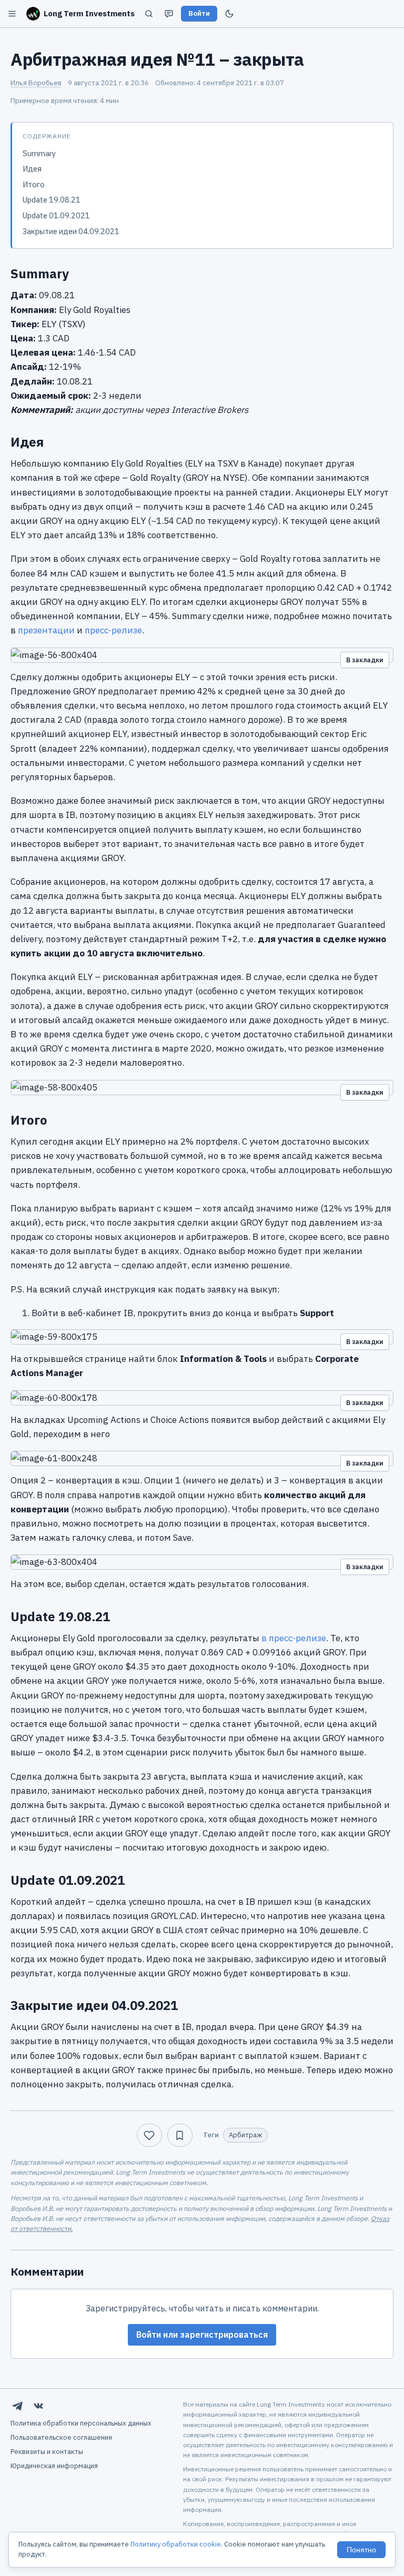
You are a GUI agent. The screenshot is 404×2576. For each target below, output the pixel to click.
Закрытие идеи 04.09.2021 (71, 231)
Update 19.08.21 (52, 200)
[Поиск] (149, 14)
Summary (39, 153)
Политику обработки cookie (176, 2544)
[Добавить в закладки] (180, 2135)
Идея (32, 169)
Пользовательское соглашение (62, 2437)
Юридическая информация (54, 2466)
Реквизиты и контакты (47, 2452)
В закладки (365, 660)
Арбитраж (245, 2135)
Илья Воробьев (36, 83)
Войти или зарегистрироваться (202, 2335)
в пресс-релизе (294, 1638)
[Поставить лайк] (149, 2135)
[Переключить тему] (229, 14)
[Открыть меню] (12, 14)
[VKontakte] (38, 2406)
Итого (34, 184)
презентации (46, 630)
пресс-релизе (113, 630)
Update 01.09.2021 (56, 215)
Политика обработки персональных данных (81, 2423)
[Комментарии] (169, 14)
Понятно (361, 2550)
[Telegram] (17, 2406)
